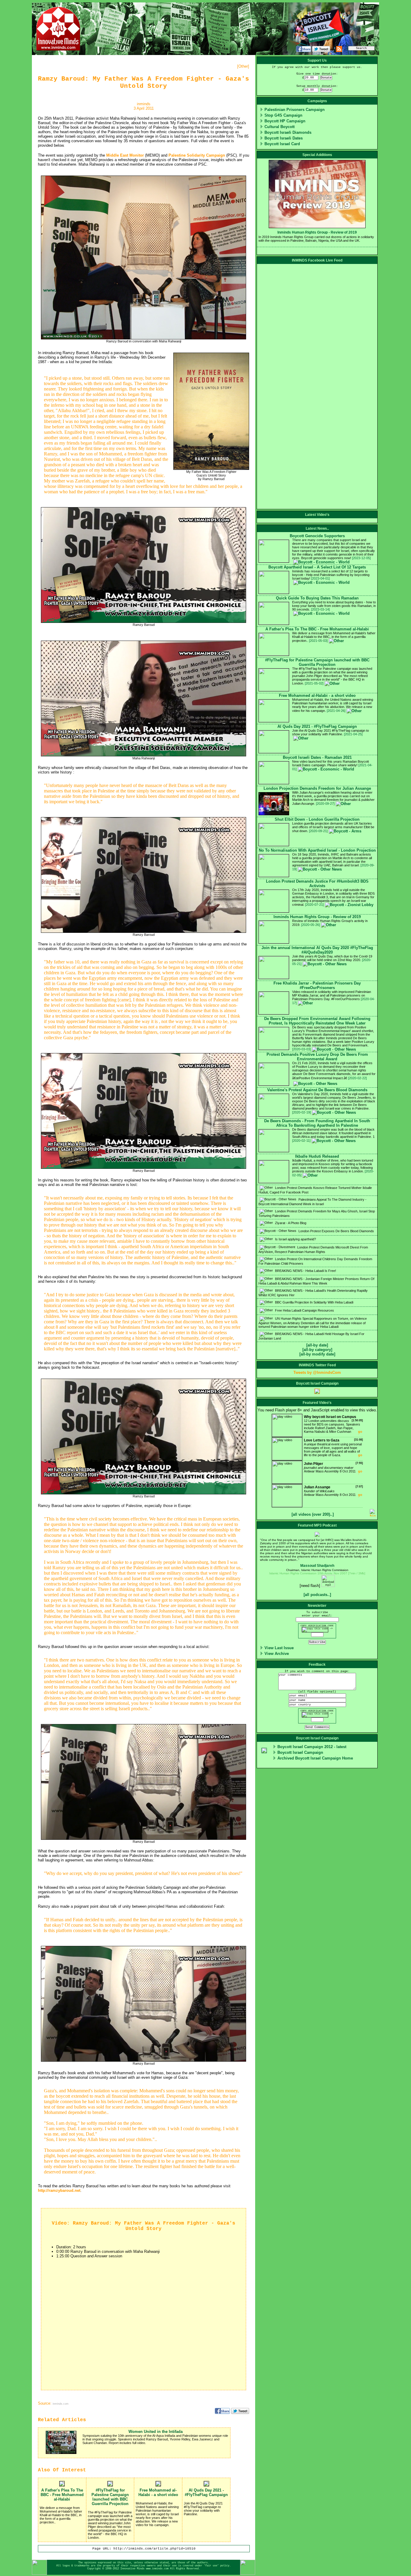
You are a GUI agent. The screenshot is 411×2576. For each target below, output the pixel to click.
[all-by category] (317, 1350)
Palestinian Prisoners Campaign (295, 110)
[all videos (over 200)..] (313, 1514)
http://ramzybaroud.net (59, 2190)
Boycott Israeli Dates (284, 138)
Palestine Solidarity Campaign (197, 155)
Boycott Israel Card (282, 144)
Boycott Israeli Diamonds (288, 132)
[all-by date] (317, 1345)
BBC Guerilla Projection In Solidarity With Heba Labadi (314, 1302)
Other (243, 66)
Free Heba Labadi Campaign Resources (304, 1310)
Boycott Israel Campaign (300, 1752)
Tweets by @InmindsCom (317, 1372)
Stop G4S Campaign (283, 115)
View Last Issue (279, 1648)
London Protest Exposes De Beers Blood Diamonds (336, 1231)
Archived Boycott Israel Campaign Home (315, 1758)
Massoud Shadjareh (317, 1566)
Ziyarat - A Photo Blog (290, 1223)
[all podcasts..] (317, 1595)
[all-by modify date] (317, 1354)
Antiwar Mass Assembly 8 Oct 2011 (333, 1467)
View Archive (277, 1654)
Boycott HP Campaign (285, 121)
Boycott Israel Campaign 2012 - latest (312, 1747)
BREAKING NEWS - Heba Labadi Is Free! (305, 1271)
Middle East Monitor (125, 155)
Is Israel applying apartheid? (295, 1239)
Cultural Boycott (280, 127)
